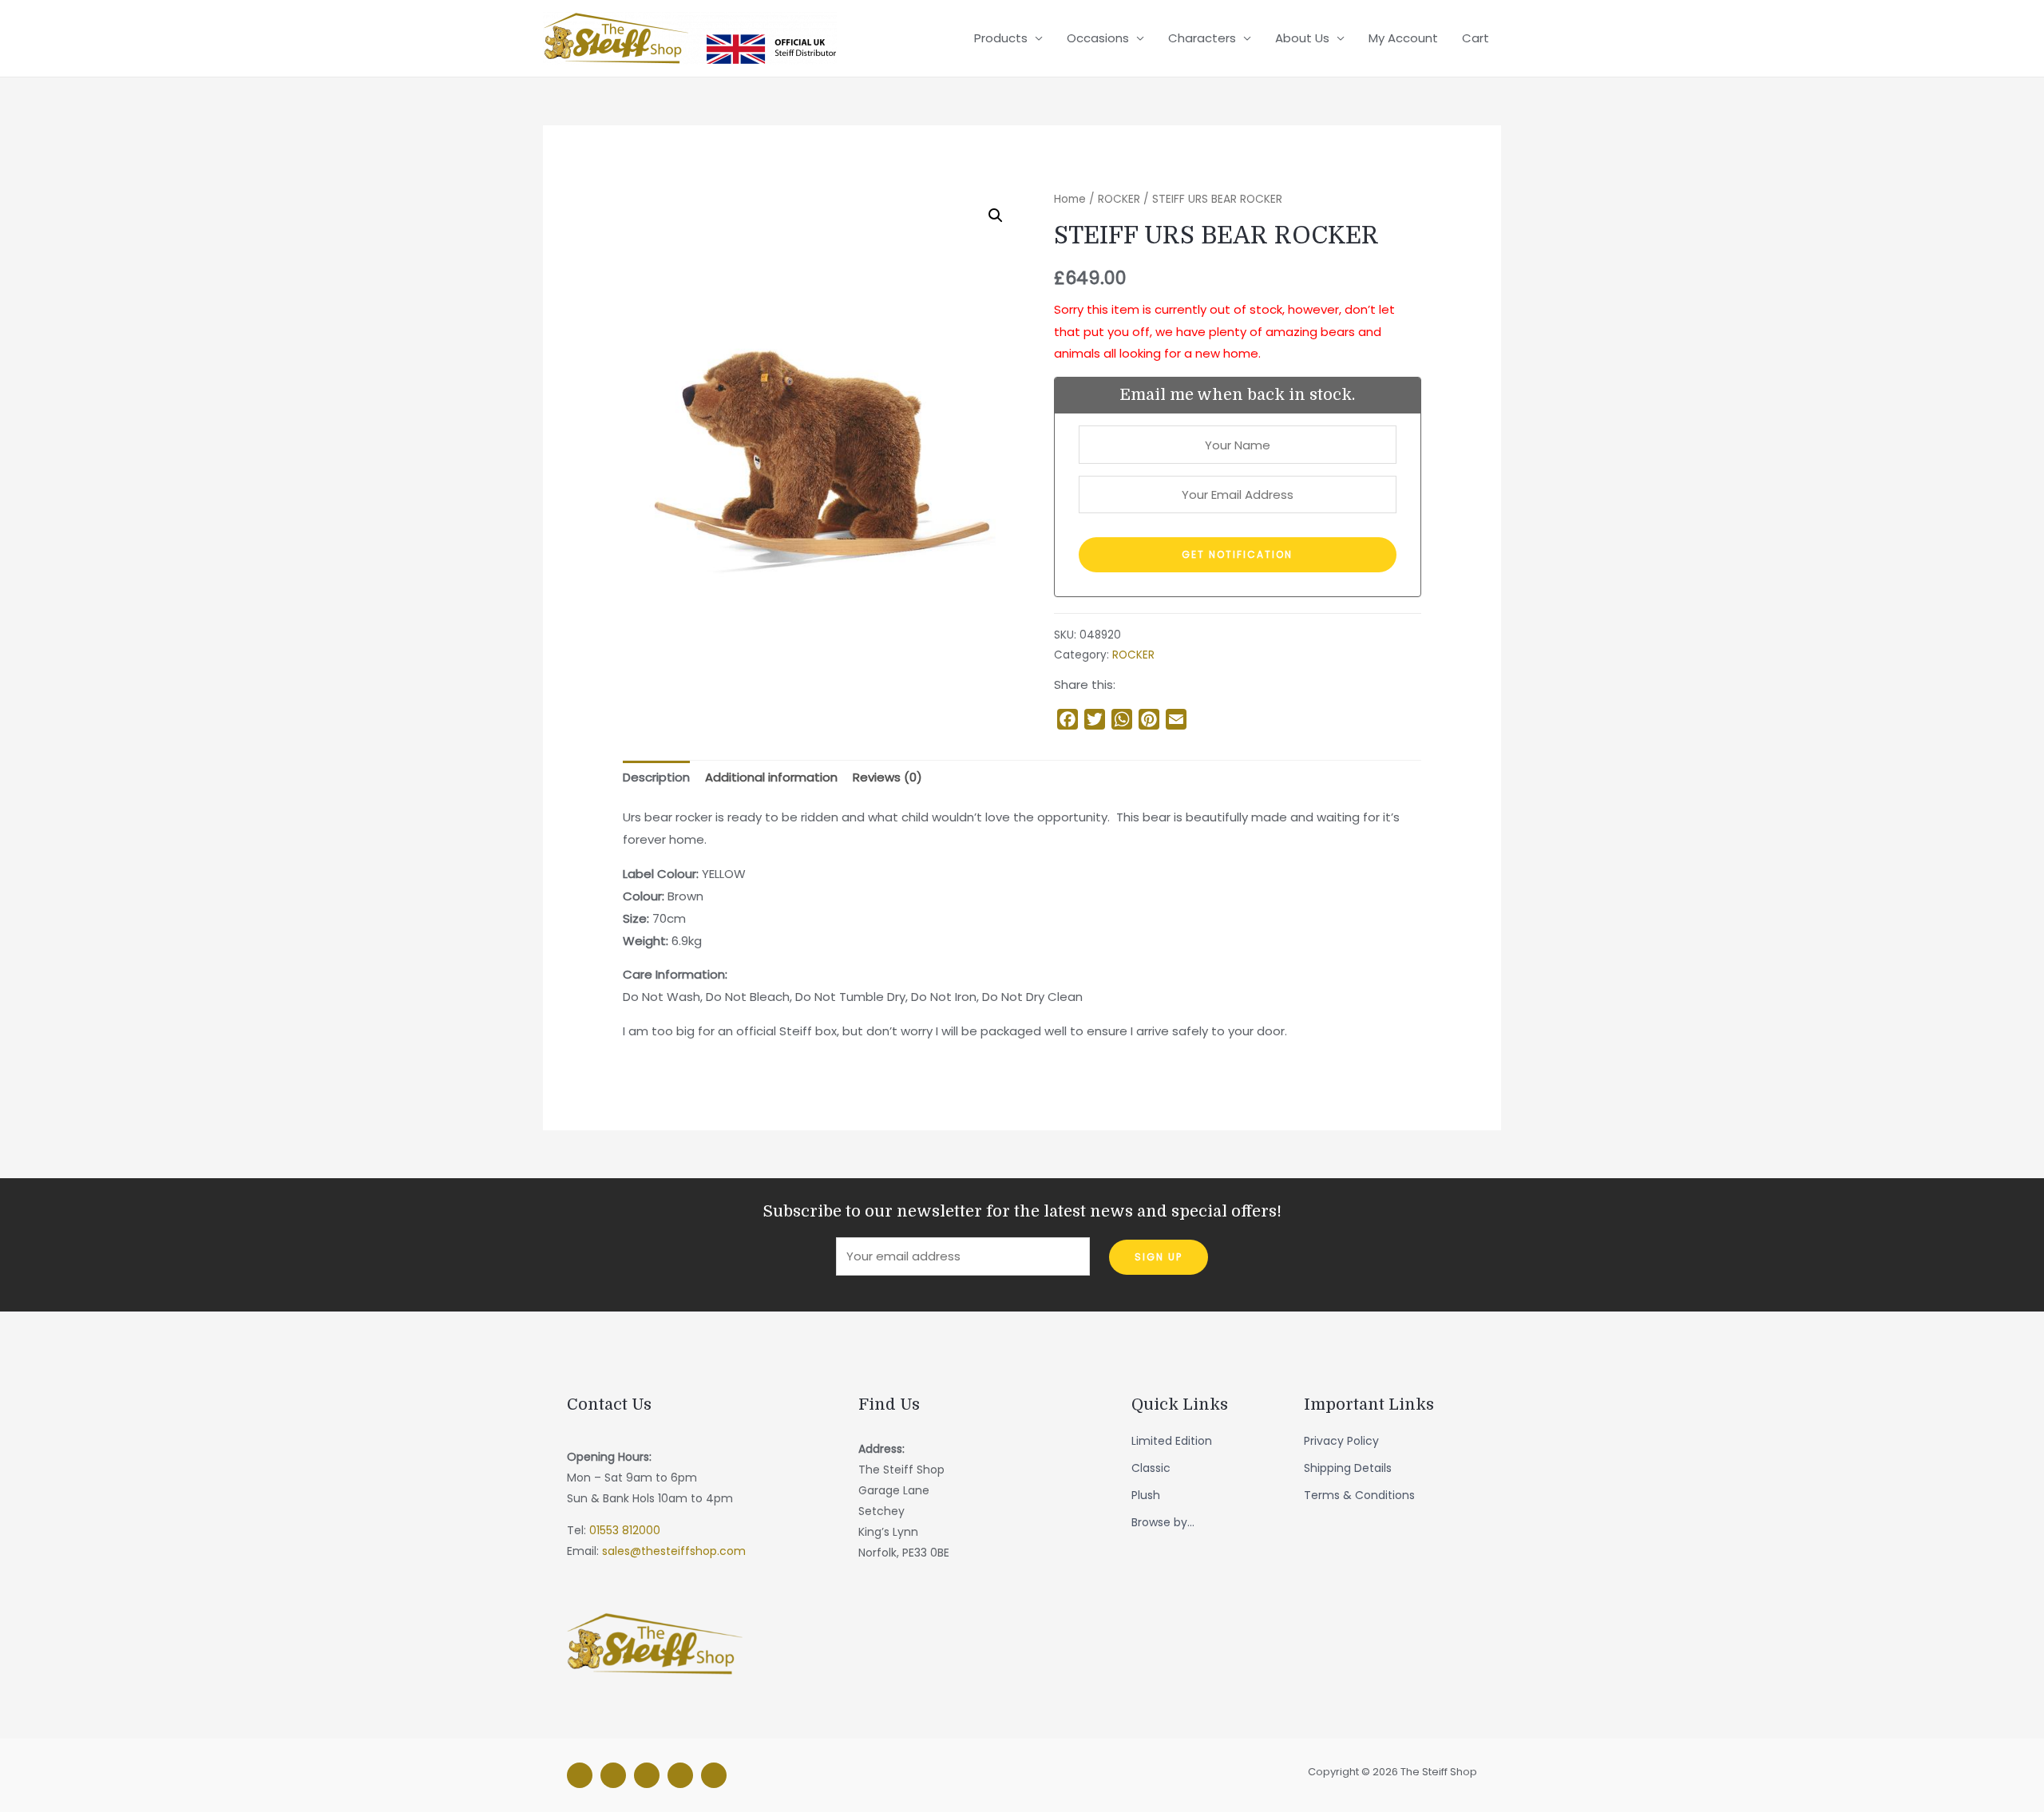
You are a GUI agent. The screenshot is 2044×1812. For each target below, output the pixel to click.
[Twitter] (647, 1775)
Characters (1202, 38)
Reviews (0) (887, 777)
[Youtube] (714, 1775)
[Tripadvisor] (680, 1775)
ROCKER (1119, 199)
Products (1001, 38)
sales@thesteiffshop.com (674, 1551)
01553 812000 (625, 1530)
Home (1070, 199)
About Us (1302, 38)
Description (656, 777)
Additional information (771, 777)
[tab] (656, 778)
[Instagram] (613, 1775)
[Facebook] (580, 1775)
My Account (1403, 38)
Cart (1476, 38)
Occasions (1098, 38)
